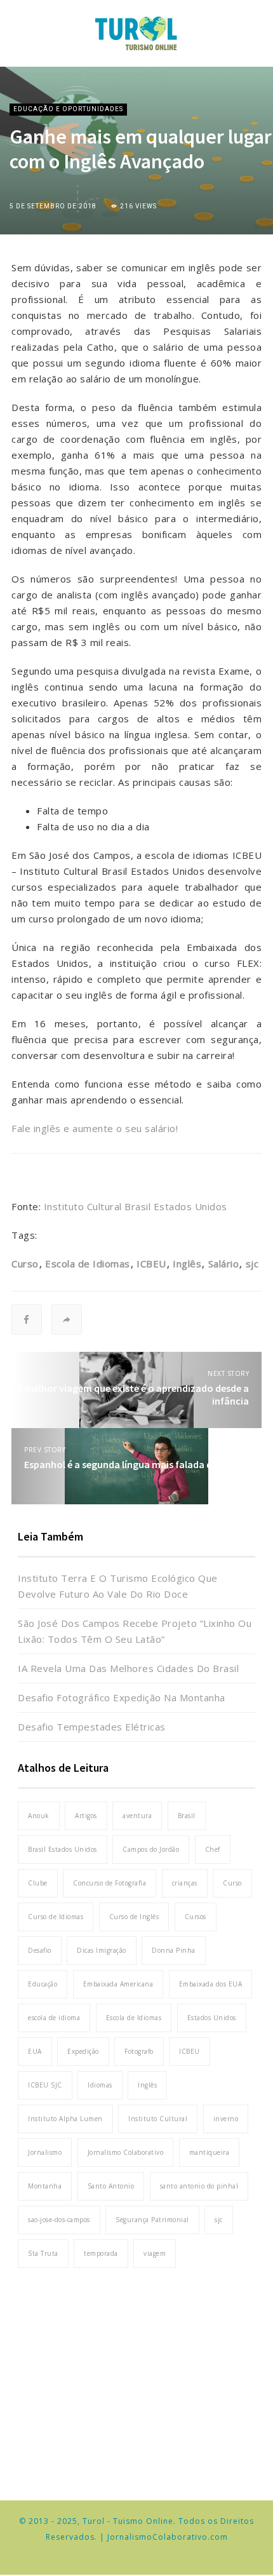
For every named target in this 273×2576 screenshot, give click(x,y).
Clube (38, 1883)
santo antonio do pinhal (199, 2186)
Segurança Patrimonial (152, 2220)
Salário (223, 1264)
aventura (137, 1816)
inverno (226, 2119)
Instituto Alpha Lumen (65, 2119)
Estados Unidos (212, 2018)
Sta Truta (43, 2253)
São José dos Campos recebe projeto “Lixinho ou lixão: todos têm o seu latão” (135, 1631)
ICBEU (151, 1264)
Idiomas (100, 2085)
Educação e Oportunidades (68, 109)
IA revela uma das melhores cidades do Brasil (128, 1668)
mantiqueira (210, 2152)
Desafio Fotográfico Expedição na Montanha (122, 1697)
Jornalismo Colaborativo (126, 2152)
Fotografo (139, 2051)
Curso (25, 1264)
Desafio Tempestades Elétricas (92, 1727)
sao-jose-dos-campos (59, 2220)
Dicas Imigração (102, 1950)
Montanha (45, 2186)
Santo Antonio (111, 2186)
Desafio (40, 1950)
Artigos (86, 1816)
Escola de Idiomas (88, 1264)
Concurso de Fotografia (110, 1883)
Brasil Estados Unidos (63, 1849)
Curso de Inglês (134, 1917)
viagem (155, 2253)
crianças (185, 1883)
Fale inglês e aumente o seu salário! (95, 1128)
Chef (213, 1849)
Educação (43, 1984)
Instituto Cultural (158, 2119)
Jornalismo (45, 2152)
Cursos (196, 1917)
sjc (252, 1264)
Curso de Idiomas (56, 1917)
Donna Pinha (174, 1950)
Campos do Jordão (151, 1849)
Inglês (187, 1264)
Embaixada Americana (118, 1984)
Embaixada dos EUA (211, 1984)
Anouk (39, 1816)
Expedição (83, 2051)
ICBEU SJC (45, 2085)
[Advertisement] (136, 2378)
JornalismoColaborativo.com (168, 2537)
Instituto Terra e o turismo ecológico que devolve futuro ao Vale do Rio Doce (118, 1586)
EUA (35, 2051)
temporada (101, 2253)
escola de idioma (54, 2018)
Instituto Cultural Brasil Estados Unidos (136, 1206)
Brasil (187, 1816)
